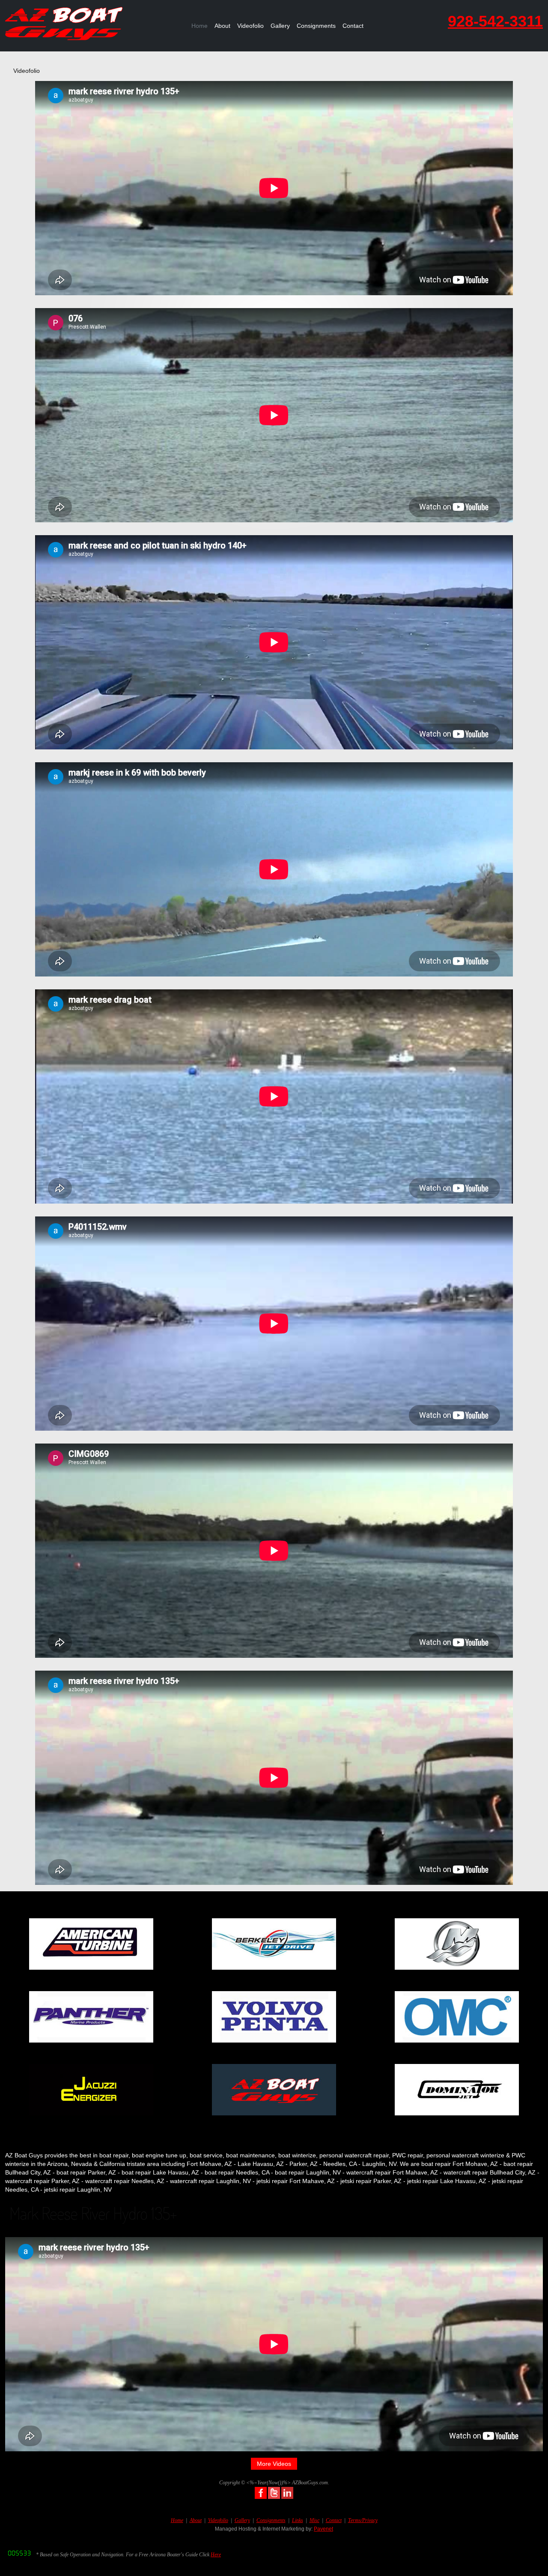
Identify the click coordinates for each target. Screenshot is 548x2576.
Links (298, 2520)
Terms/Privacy (363, 2520)
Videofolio (250, 26)
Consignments (316, 26)
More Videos (274, 2464)
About (222, 26)
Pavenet (323, 2529)
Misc (314, 2520)
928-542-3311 (495, 21)
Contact (353, 26)
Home (200, 26)
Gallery (280, 26)
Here (216, 2555)
